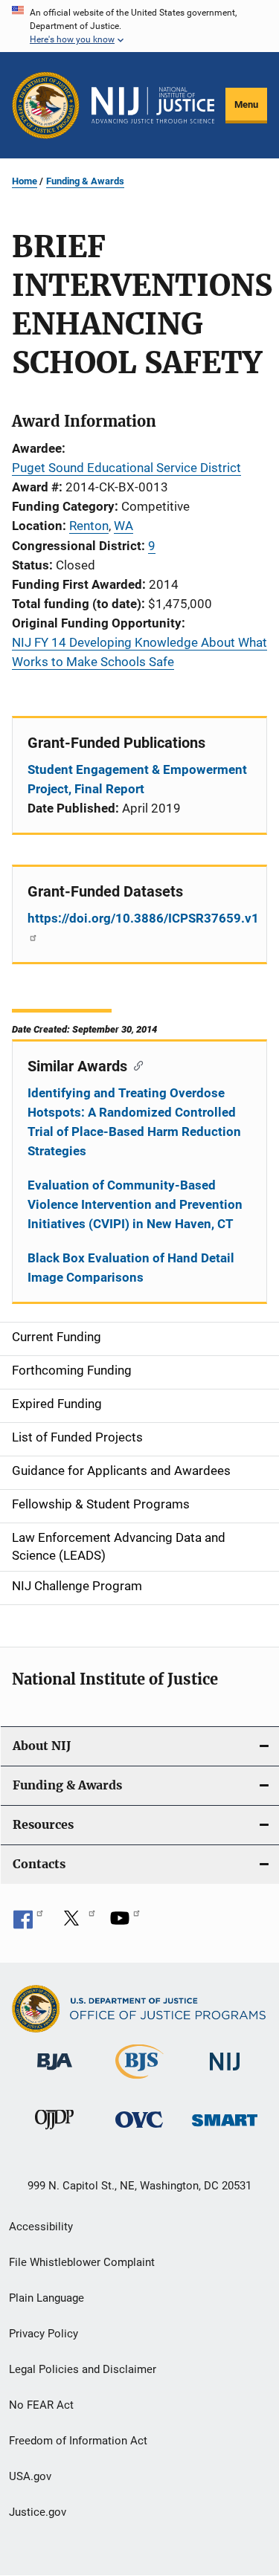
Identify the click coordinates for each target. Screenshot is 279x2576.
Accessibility (41, 2227)
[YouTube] (125, 1923)
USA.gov (30, 2476)
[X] (77, 1923)
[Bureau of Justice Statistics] (139, 2082)
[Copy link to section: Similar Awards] (135, 1065)
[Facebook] (28, 1923)
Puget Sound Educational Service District (126, 468)
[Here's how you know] (139, 26)
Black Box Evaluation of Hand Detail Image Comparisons (131, 1268)
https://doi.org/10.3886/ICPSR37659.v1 (139, 918)
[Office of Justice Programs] (46, 105)
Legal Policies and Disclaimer (83, 2369)
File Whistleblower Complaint (82, 2262)
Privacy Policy (44, 2334)
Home (25, 181)
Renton (89, 526)
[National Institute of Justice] (225, 2073)
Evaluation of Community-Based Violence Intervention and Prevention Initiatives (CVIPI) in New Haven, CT (135, 1204)
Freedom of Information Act (78, 2441)
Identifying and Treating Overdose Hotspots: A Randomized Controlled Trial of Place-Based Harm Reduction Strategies (134, 1122)
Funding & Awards (85, 181)
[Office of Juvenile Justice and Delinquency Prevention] (54, 2132)
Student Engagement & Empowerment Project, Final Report (137, 779)
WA (124, 526)
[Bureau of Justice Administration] (55, 2073)
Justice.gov (38, 2512)
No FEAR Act (41, 2405)
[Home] (153, 106)
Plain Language (46, 2298)
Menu (246, 104)
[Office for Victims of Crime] (139, 2130)
